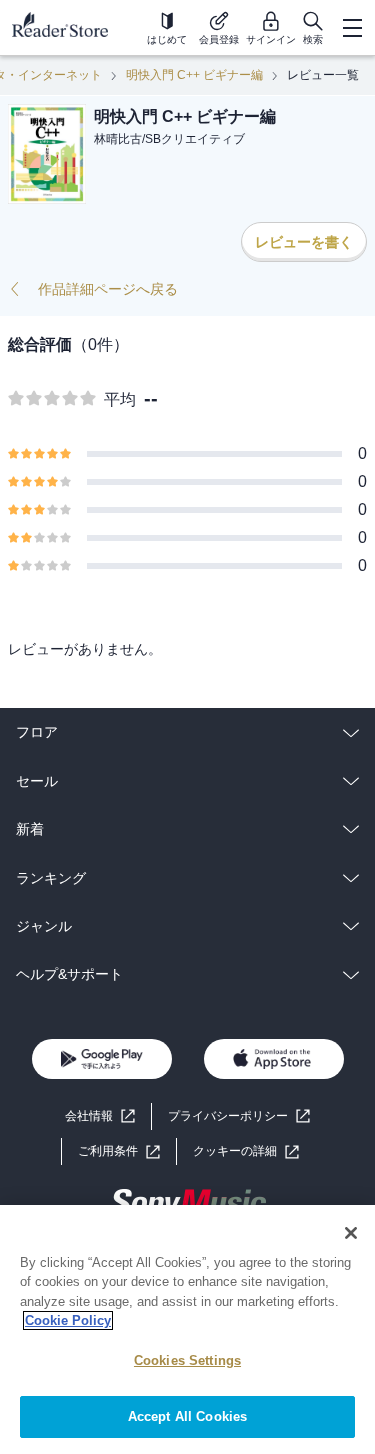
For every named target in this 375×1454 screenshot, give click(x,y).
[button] (246, 1151)
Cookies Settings (187, 1360)
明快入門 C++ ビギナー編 (194, 75)
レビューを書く (304, 242)
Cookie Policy (68, 1320)
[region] (187, 1329)
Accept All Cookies (187, 1416)
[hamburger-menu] (352, 28)
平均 (120, 399)
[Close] (351, 1233)
